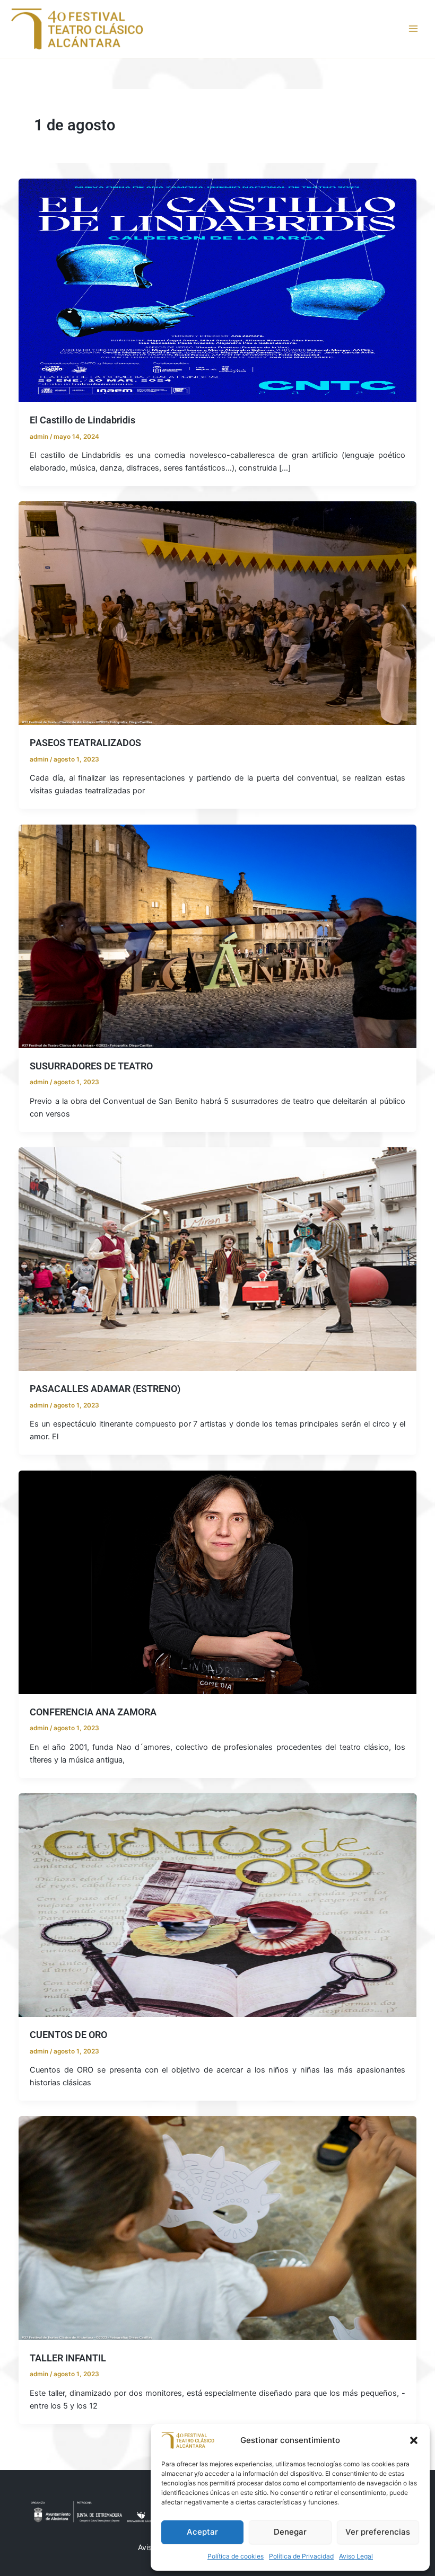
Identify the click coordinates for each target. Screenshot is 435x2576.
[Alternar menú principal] (413, 29)
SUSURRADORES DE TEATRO (91, 1066)
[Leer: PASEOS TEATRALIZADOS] (218, 613)
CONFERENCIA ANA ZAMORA (93, 1712)
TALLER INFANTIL (68, 2358)
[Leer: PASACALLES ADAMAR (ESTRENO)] (218, 1259)
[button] (414, 2440)
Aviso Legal (356, 2556)
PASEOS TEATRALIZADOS (85, 743)
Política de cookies (236, 2556)
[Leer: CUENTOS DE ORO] (218, 1905)
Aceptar (202, 2532)
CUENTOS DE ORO (68, 2035)
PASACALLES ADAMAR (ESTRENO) (105, 1389)
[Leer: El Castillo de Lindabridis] (218, 290)
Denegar (290, 2532)
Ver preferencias (378, 2532)
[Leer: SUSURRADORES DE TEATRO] (218, 936)
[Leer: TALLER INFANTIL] (218, 2228)
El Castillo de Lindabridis (82, 420)
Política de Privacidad (301, 2556)
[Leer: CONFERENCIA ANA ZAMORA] (218, 1582)
